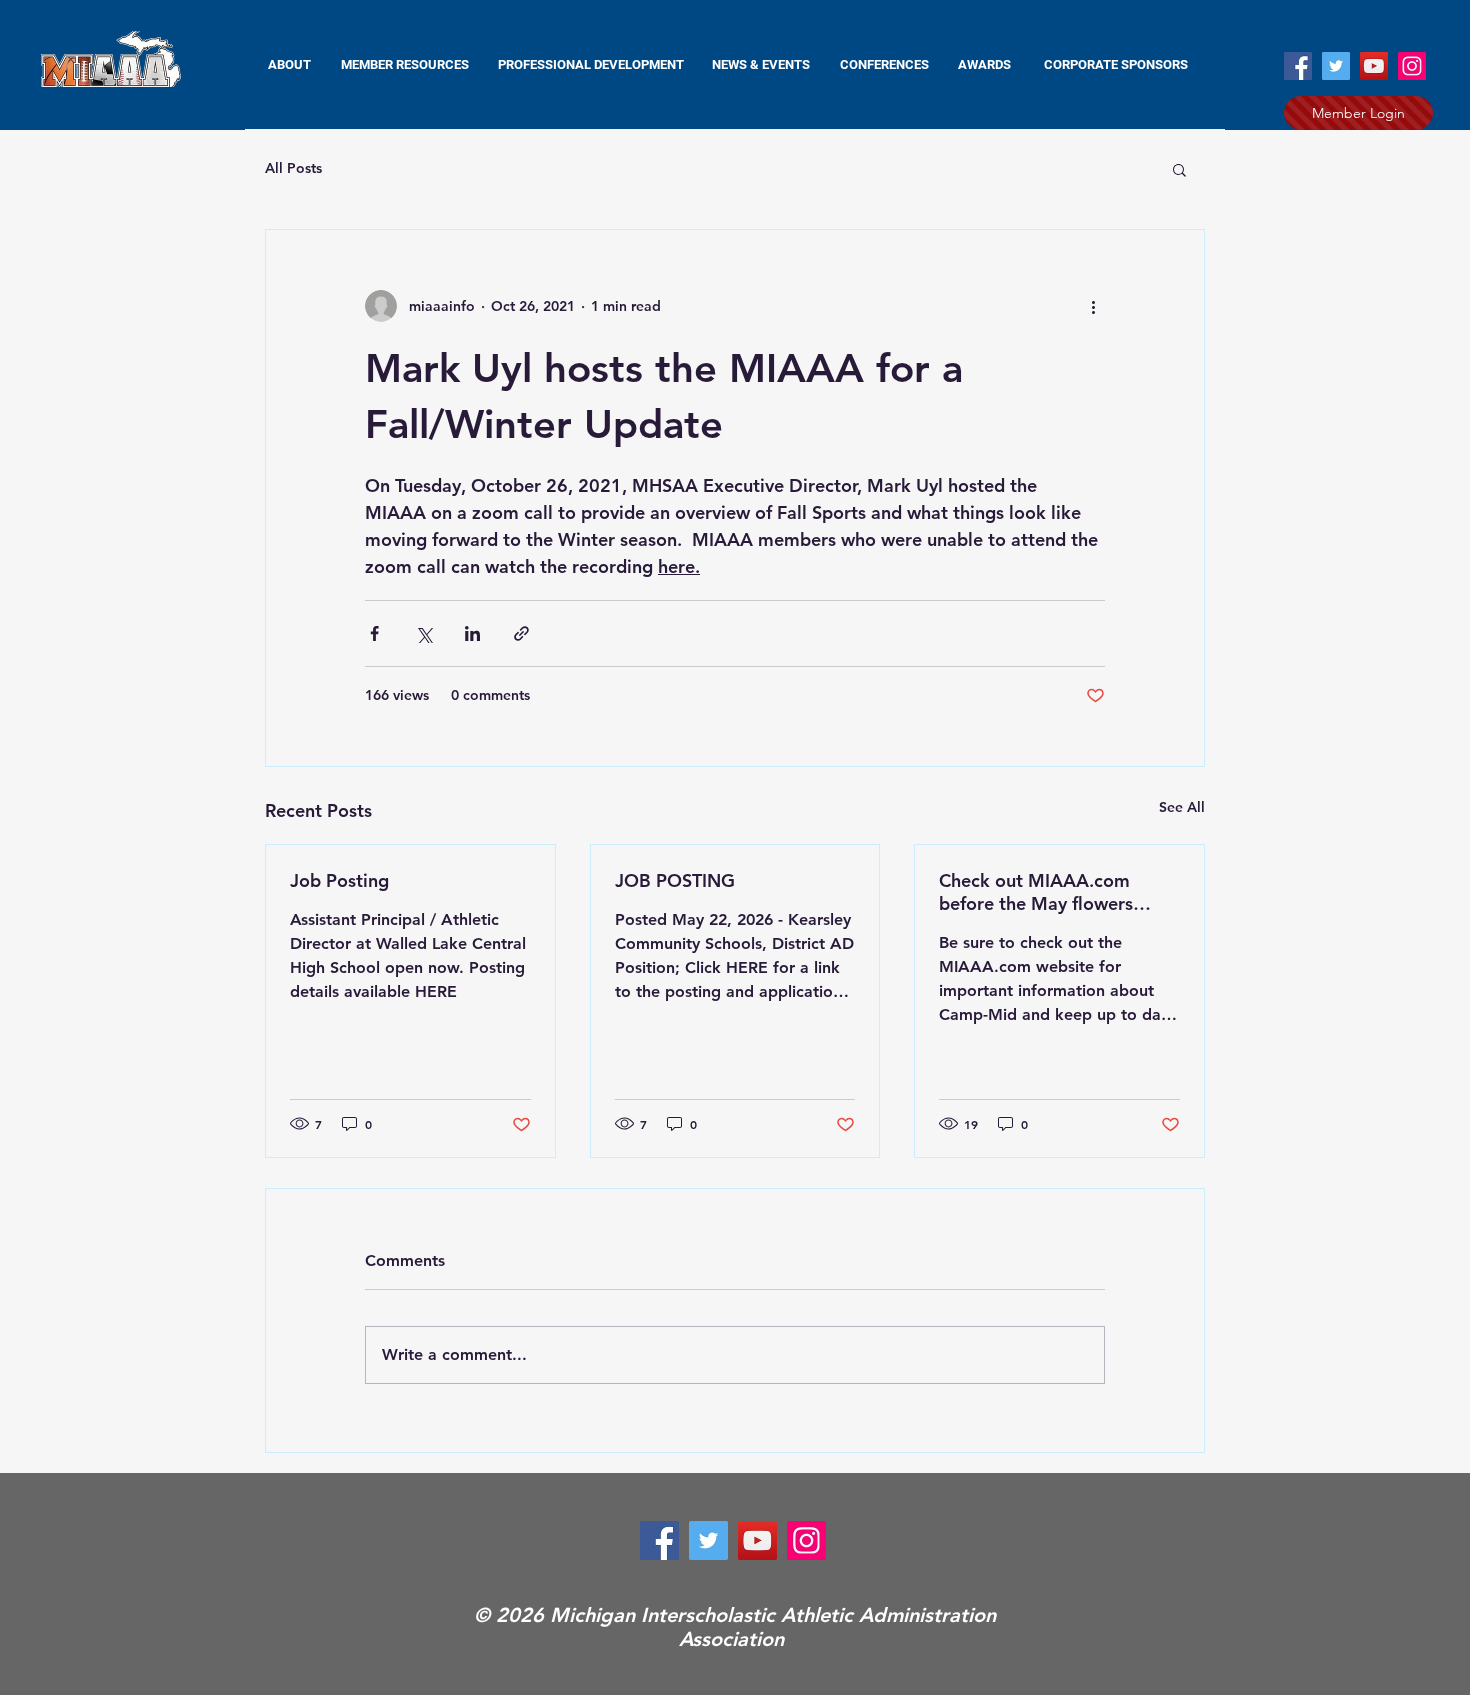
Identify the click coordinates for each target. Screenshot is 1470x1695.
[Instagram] (1412, 66)
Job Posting (339, 880)
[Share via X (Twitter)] (423, 633)
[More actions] (1093, 306)
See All (1182, 807)
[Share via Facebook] (374, 633)
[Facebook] (1298, 66)
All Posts (293, 168)
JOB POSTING (675, 880)
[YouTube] (1374, 66)
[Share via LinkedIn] (472, 633)
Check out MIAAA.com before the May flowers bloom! (1036, 892)
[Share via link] (521, 633)
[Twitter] (1336, 66)
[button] (405, 65)
